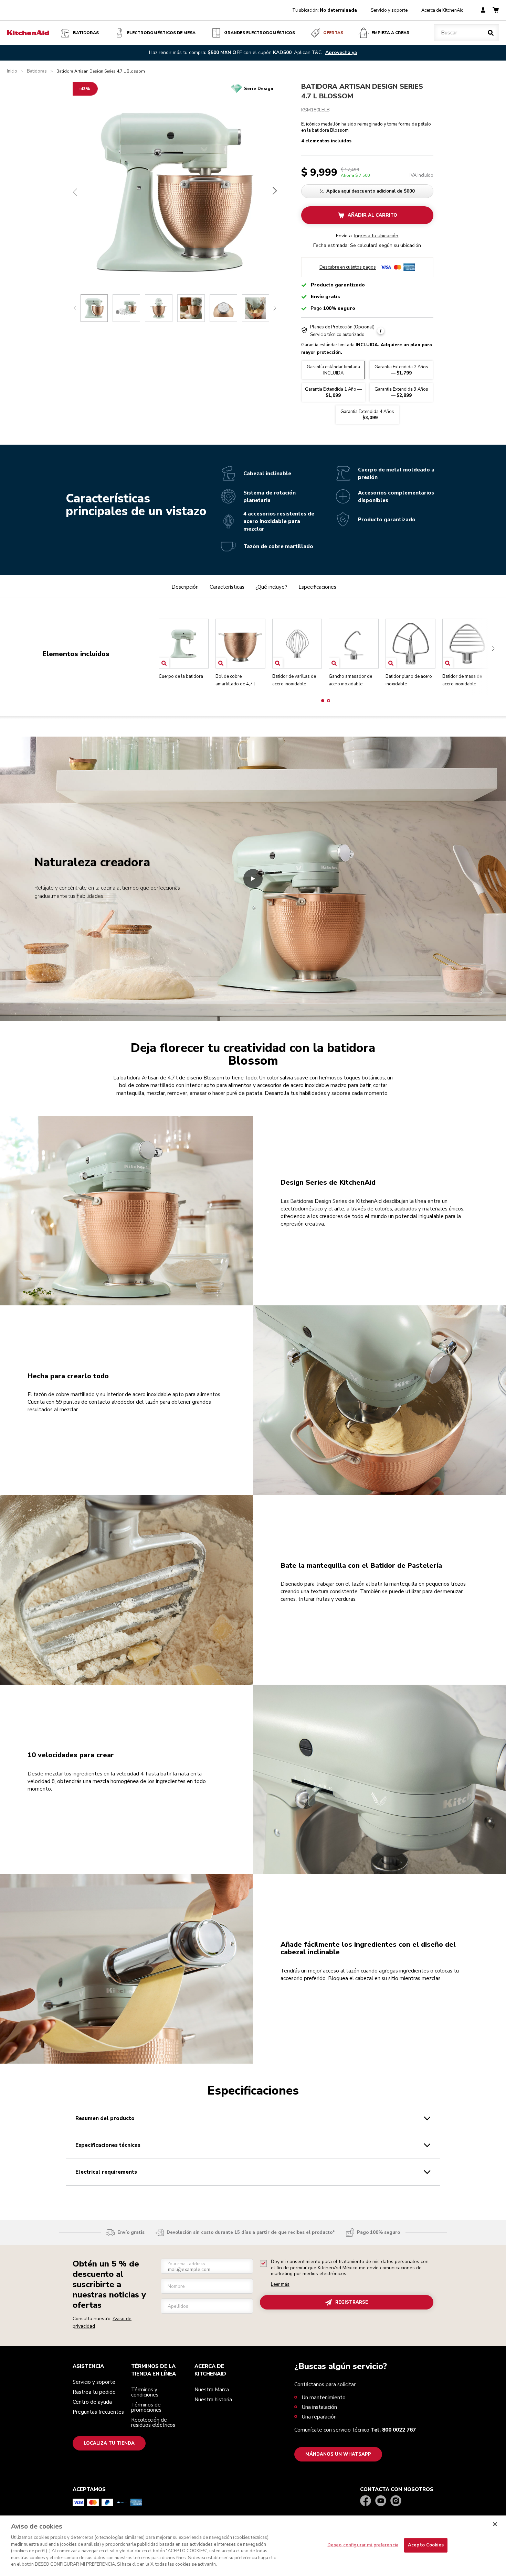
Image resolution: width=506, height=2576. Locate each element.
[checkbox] (263, 2263)
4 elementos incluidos (326, 142)
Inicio (12, 71)
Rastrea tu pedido (94, 2392)
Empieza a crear (391, 33)
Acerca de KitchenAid (442, 10)
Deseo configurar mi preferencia (363, 2545)
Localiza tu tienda (109, 2443)
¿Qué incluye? (271, 587)
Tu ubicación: (325, 10)
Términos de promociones (146, 2407)
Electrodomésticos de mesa (161, 33)
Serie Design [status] (259, 89)
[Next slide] (275, 308)
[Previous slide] (75, 308)
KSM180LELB (315, 110)
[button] (323, 701)
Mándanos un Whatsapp (338, 2454)
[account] (483, 10)
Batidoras (86, 33)
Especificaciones (317, 587)
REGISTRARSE (352, 2302)
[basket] (496, 10)
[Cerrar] (495, 2524)
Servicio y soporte (389, 10)
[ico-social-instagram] (396, 2501)
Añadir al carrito (372, 215)
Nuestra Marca (212, 2390)
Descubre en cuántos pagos (348, 267)
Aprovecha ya (341, 52)
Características (227, 587)
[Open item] (164, 663)
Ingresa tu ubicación (376, 236)
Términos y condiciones (145, 2392)
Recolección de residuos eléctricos (153, 2422)
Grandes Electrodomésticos (260, 33)
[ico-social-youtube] (381, 2501)
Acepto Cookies (426, 2545)
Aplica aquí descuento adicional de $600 (371, 191)
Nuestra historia (213, 2400)
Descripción (185, 587)
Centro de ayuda (92, 2402)
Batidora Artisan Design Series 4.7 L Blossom (362, 91)
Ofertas (333, 33)
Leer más (280, 2285)
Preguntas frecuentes (98, 2412)
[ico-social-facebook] (366, 2501)
